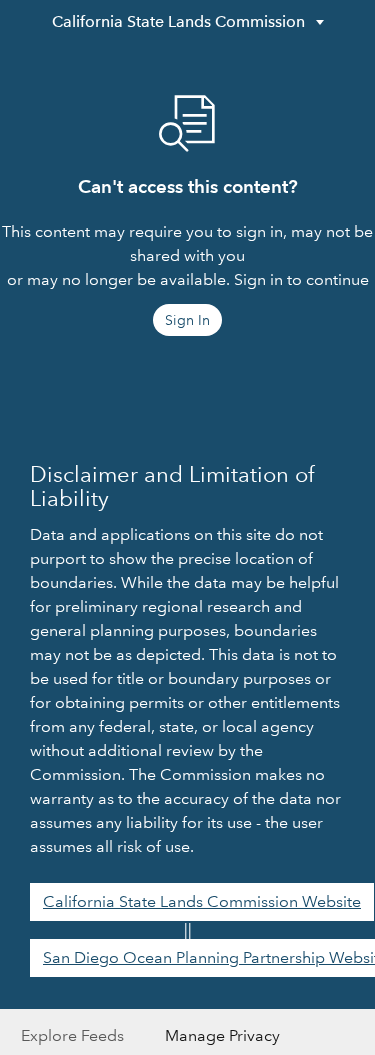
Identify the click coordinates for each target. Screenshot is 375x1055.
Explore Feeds (72, 1035)
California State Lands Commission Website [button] (202, 901)
